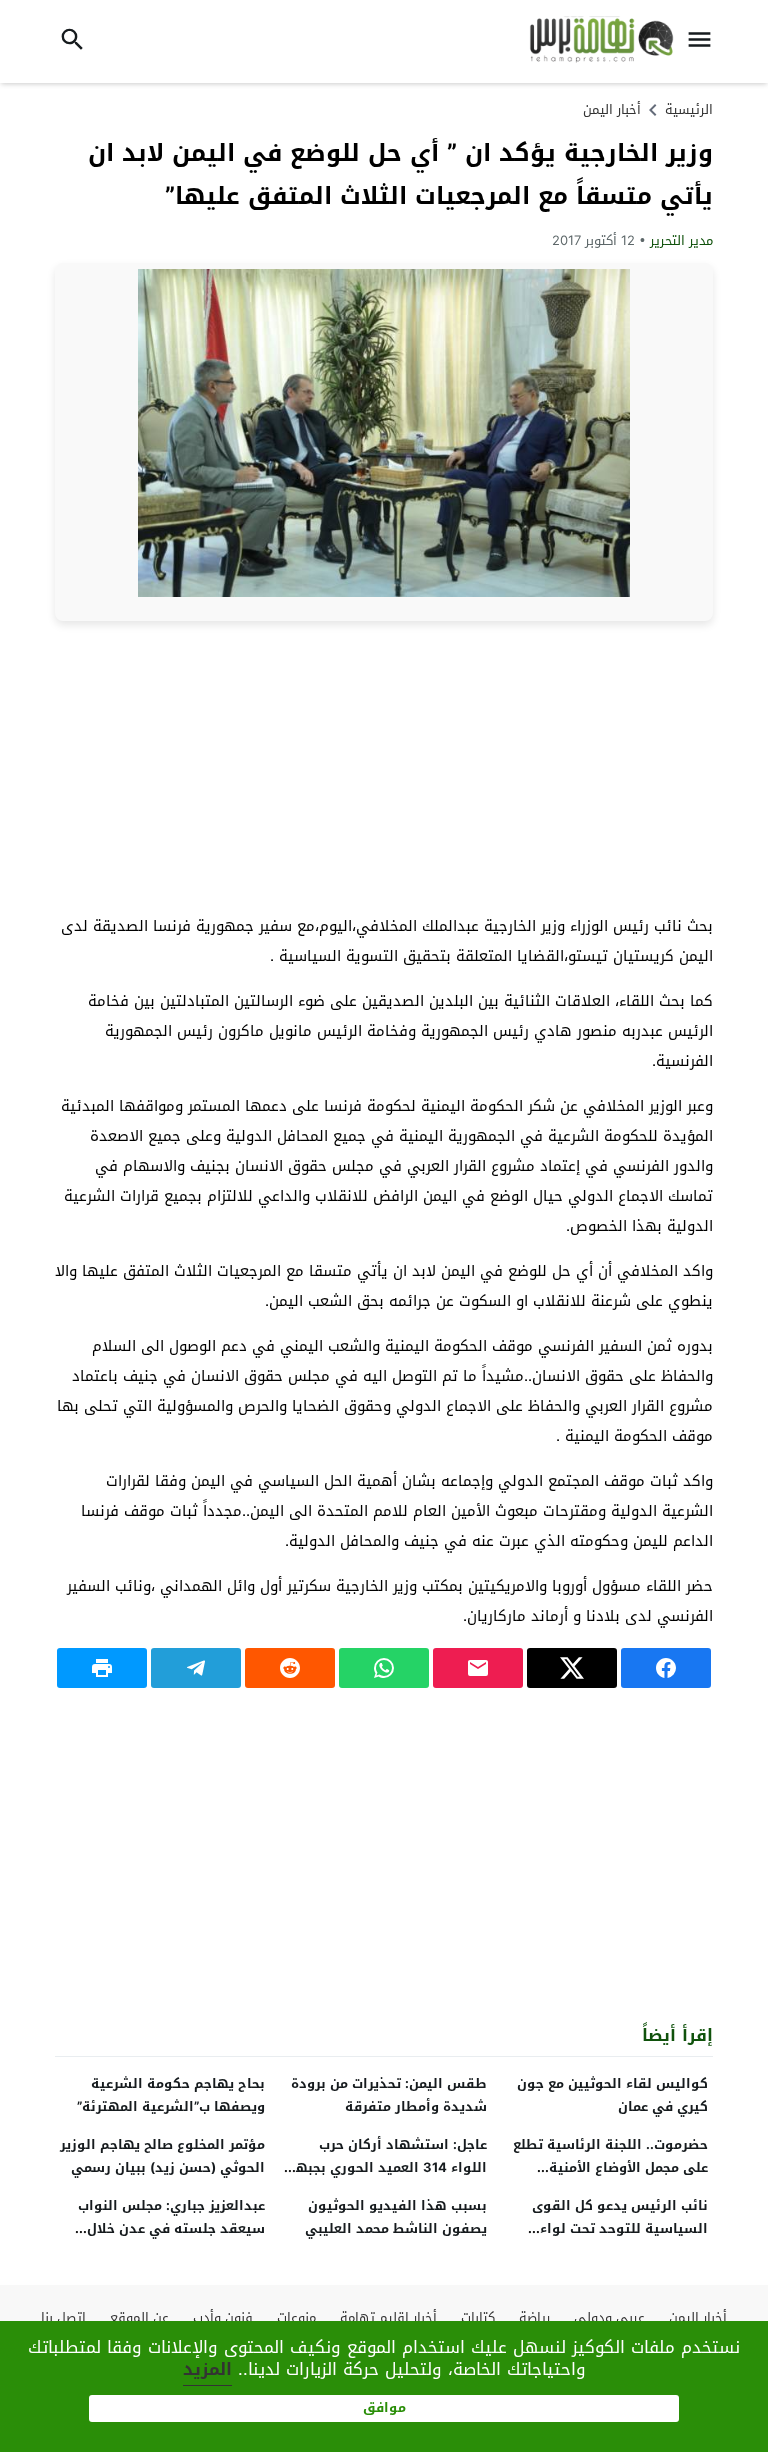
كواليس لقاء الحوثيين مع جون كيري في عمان (612, 2095)
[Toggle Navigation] (705, 41)
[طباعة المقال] (102, 1668)
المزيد (207, 2369)
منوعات (296, 2317)
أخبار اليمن (612, 109)
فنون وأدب (223, 2317)
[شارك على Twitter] (572, 1668)
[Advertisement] (384, 766)
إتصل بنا (63, 2317)
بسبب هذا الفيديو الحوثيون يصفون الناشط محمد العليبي (396, 2217)
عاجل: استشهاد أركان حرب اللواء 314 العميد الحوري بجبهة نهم (387, 2167)
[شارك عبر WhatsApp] (384, 1668)
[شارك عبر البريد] (478, 1668)
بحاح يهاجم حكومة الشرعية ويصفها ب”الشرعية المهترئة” (171, 2095)
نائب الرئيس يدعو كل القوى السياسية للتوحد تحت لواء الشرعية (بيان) (620, 2228)
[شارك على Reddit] (290, 1668)
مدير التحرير (681, 240)
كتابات (478, 2317)
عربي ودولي (609, 2317)
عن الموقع (139, 2317)
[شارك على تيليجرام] (196, 1668)
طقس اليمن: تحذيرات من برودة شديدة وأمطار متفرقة (389, 2095)
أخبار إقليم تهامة (388, 2317)
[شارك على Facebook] (666, 1668)
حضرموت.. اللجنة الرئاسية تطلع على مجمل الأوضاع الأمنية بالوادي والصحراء (610, 2167)
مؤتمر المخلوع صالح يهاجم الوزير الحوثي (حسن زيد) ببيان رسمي (162, 2156)
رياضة (534, 2317)
